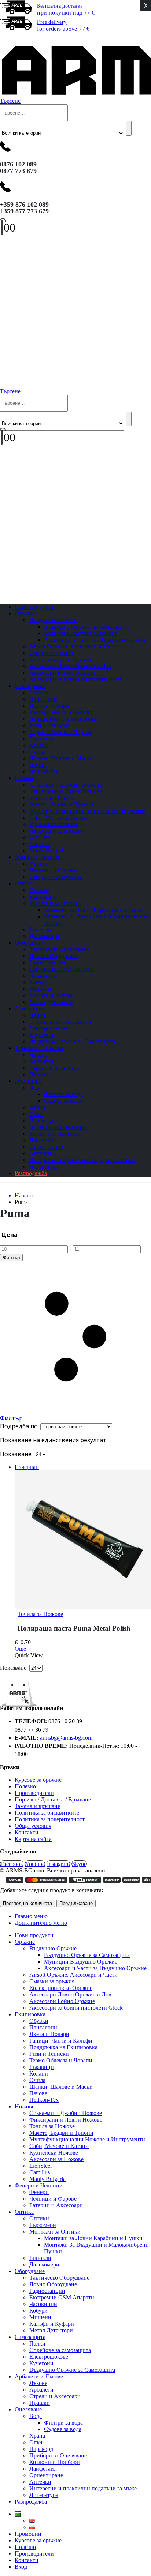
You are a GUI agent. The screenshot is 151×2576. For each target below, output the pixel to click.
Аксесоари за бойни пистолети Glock (76, 679)
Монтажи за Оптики (55, 903)
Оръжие (25, 613)
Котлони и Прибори (55, 1134)
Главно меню (31, 1916)
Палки (37, 1015)
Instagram (58, 1864)
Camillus (40, 844)
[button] (5, 38)
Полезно (25, 1786)
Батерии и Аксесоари (56, 877)
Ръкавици (42, 738)
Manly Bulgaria (47, 2179)
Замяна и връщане (37, 1806)
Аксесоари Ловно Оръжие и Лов (70, 666)
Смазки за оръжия (52, 653)
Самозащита (30, 1008)
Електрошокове (49, 1028)
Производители (34, 1793)
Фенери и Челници (39, 857)
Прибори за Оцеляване (58, 1127)
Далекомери (44, 2264)
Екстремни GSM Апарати (62, 969)
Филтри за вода (63, 1094)
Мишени (40, 989)
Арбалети (41, 1061)
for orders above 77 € (63, 26)
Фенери (39, 864)
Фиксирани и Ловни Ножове (66, 791)
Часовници (43, 976)
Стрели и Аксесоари (55, 1068)
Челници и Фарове (53, 870)
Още (20, 1649)
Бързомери (43, 897)
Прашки (40, 2403)
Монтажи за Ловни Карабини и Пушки (93, 910)
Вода (36, 1088)
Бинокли (40, 929)
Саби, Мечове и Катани (59, 818)
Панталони (43, 699)
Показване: (17, 1454)
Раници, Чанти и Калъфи (61, 712)
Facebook (12, 1864)
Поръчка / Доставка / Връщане (53, 1799)
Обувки (39, 692)
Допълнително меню (41, 1923)
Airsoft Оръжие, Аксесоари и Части (73, 646)
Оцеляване (28, 1081)
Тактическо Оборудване (59, 949)
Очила (37, 752)
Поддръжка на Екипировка (63, 719)
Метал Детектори (51, 1002)
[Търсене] (129, 128)
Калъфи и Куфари (52, 995)
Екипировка (30, 686)
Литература (44, 2495)
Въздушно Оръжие (53, 620)
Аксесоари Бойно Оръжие (62, 673)
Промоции (28, 2534)
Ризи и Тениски (49, 725)
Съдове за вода (63, 1101)
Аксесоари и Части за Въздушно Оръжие (95, 640)
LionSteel (40, 837)
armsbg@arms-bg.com (66, 1738)
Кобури (38, 982)
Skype (79, 1864)
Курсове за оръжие (38, 1780)
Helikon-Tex (44, 771)
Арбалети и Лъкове (39, 1048)
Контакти (27, 1832)
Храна (37, 1107)
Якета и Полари (49, 706)
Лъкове (38, 1055)
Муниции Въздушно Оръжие (81, 633)
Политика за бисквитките (47, 1813)
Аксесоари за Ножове (56, 831)
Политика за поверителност (50, 1819)
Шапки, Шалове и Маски (61, 758)
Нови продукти (34, 1935)
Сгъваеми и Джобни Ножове (66, 785)
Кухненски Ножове (54, 824)
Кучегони (41, 1035)
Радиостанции (47, 962)
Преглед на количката (27, 1903)
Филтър (11, 1258)
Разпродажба (31, 1173)
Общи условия (33, 1826)
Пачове (38, 765)
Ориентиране (46, 1147)
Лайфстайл (43, 1140)
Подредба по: (20, 1426)
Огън (36, 1114)
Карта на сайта (33, 1839)
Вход (21, 2567)
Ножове (25, 778)
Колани (39, 745)
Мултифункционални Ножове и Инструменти (87, 811)
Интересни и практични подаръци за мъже (83, 1160)
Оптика (24, 883)
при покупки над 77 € (66, 10)
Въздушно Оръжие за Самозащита (87, 627)
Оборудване (30, 943)
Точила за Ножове (52, 798)
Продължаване (76, 1903)
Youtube (35, 1864)
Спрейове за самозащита (60, 1022)
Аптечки (40, 1153)
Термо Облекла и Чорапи (61, 732)
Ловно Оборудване (53, 956)
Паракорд (41, 1120)
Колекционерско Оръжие (61, 659)
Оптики (39, 890)
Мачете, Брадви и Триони (61, 804)
